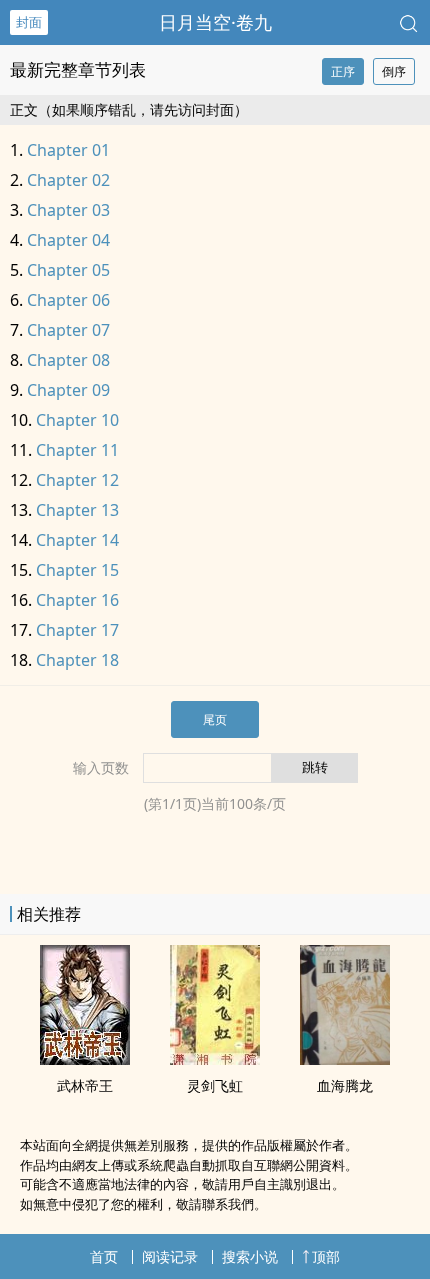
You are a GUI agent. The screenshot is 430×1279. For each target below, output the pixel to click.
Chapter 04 (68, 240)
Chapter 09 (68, 390)
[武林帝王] (85, 1059)
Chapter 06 (68, 300)
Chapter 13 (77, 510)
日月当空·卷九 (215, 22)
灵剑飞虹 (215, 1085)
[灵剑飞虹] (215, 1059)
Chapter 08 (68, 360)
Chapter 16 (77, 600)
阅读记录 (170, 1256)
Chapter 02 (68, 180)
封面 (29, 22)
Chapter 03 (68, 210)
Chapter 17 (77, 630)
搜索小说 (250, 1256)
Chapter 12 (77, 480)
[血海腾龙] (345, 1059)
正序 (343, 71)
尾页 (215, 719)
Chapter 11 (77, 450)
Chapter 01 (68, 150)
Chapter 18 (77, 660)
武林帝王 (85, 1085)
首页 (104, 1256)
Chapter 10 (77, 420)
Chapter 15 (77, 570)
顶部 (326, 1256)
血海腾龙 (345, 1085)
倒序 (394, 71)
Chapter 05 (68, 270)
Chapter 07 (68, 330)
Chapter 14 (77, 540)
